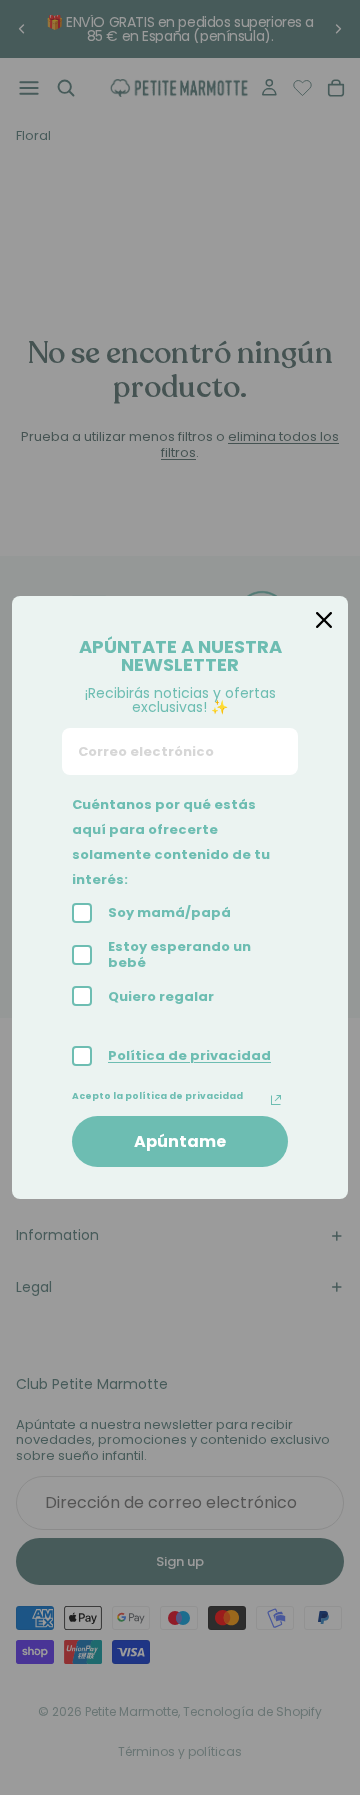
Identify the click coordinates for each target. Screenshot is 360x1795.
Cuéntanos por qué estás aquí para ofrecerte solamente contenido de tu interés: (171, 842)
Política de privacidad (189, 1055)
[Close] (324, 620)
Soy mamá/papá (169, 912)
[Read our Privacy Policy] (276, 1100)
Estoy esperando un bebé (179, 954)
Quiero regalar (161, 996)
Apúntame (180, 1141)
